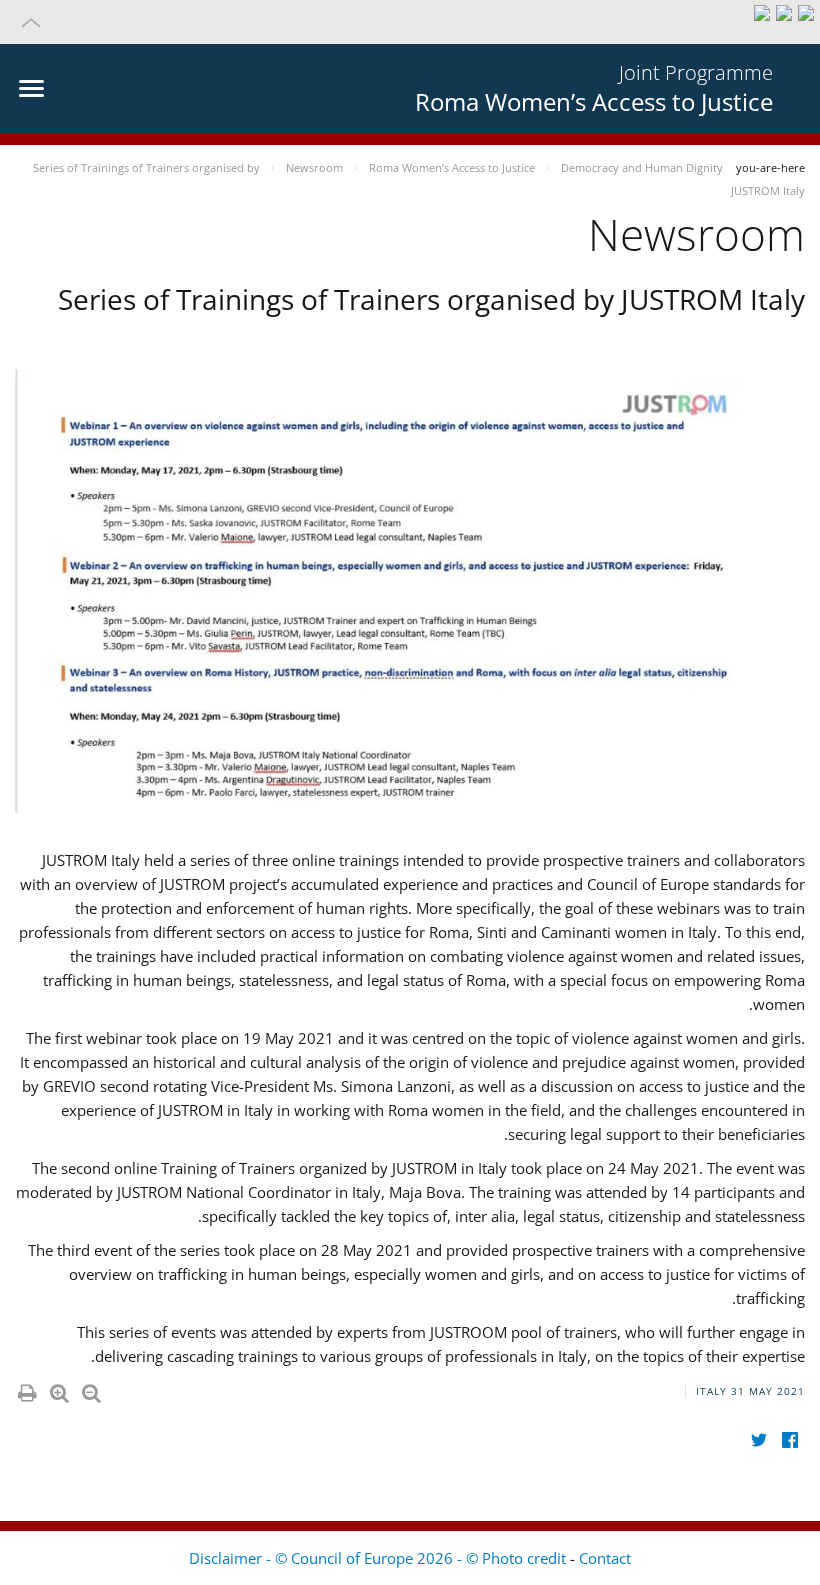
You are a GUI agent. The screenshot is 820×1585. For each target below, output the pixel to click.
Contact (605, 1558)
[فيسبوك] (789, 1440)
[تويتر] (758, 1440)
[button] (410, 22)
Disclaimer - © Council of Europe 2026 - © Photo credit (379, 1558)
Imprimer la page (26, 1389)
